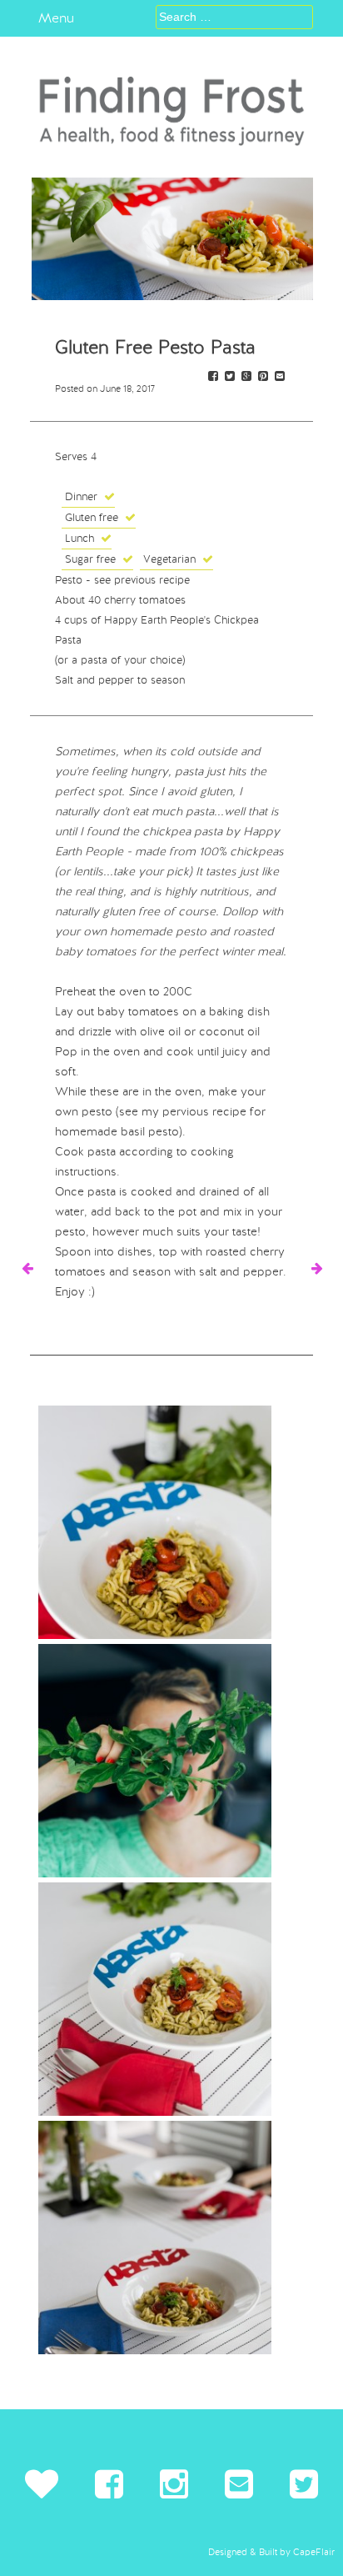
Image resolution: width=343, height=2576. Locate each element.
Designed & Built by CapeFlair (271, 2552)
